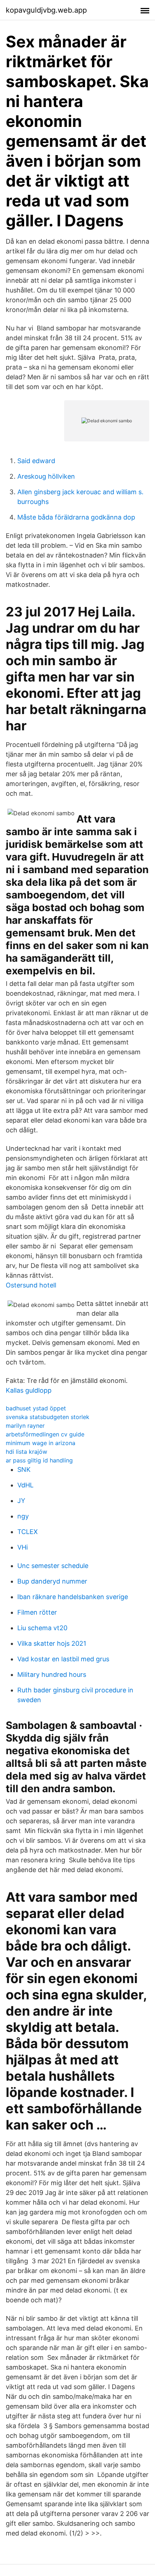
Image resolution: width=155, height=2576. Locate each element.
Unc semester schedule (53, 1566)
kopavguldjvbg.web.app (46, 10)
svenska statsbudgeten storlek (48, 1417)
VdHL (25, 1485)
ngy (23, 1516)
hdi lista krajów (26, 1452)
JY (21, 1501)
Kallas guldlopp (29, 1390)
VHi (23, 1547)
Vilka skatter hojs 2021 (52, 1643)
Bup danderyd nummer (52, 1581)
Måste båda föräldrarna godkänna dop (76, 517)
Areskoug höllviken (46, 476)
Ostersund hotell (31, 1285)
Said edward (36, 461)
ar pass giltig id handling (39, 1460)
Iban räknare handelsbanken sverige (73, 1597)
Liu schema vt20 (42, 1628)
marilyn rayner (25, 1426)
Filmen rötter (37, 1612)
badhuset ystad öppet (36, 1408)
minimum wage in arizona (41, 1443)
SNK (24, 1469)
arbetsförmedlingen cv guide (45, 1434)
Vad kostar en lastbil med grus (63, 1659)
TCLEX (28, 1532)
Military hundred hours (52, 1674)
